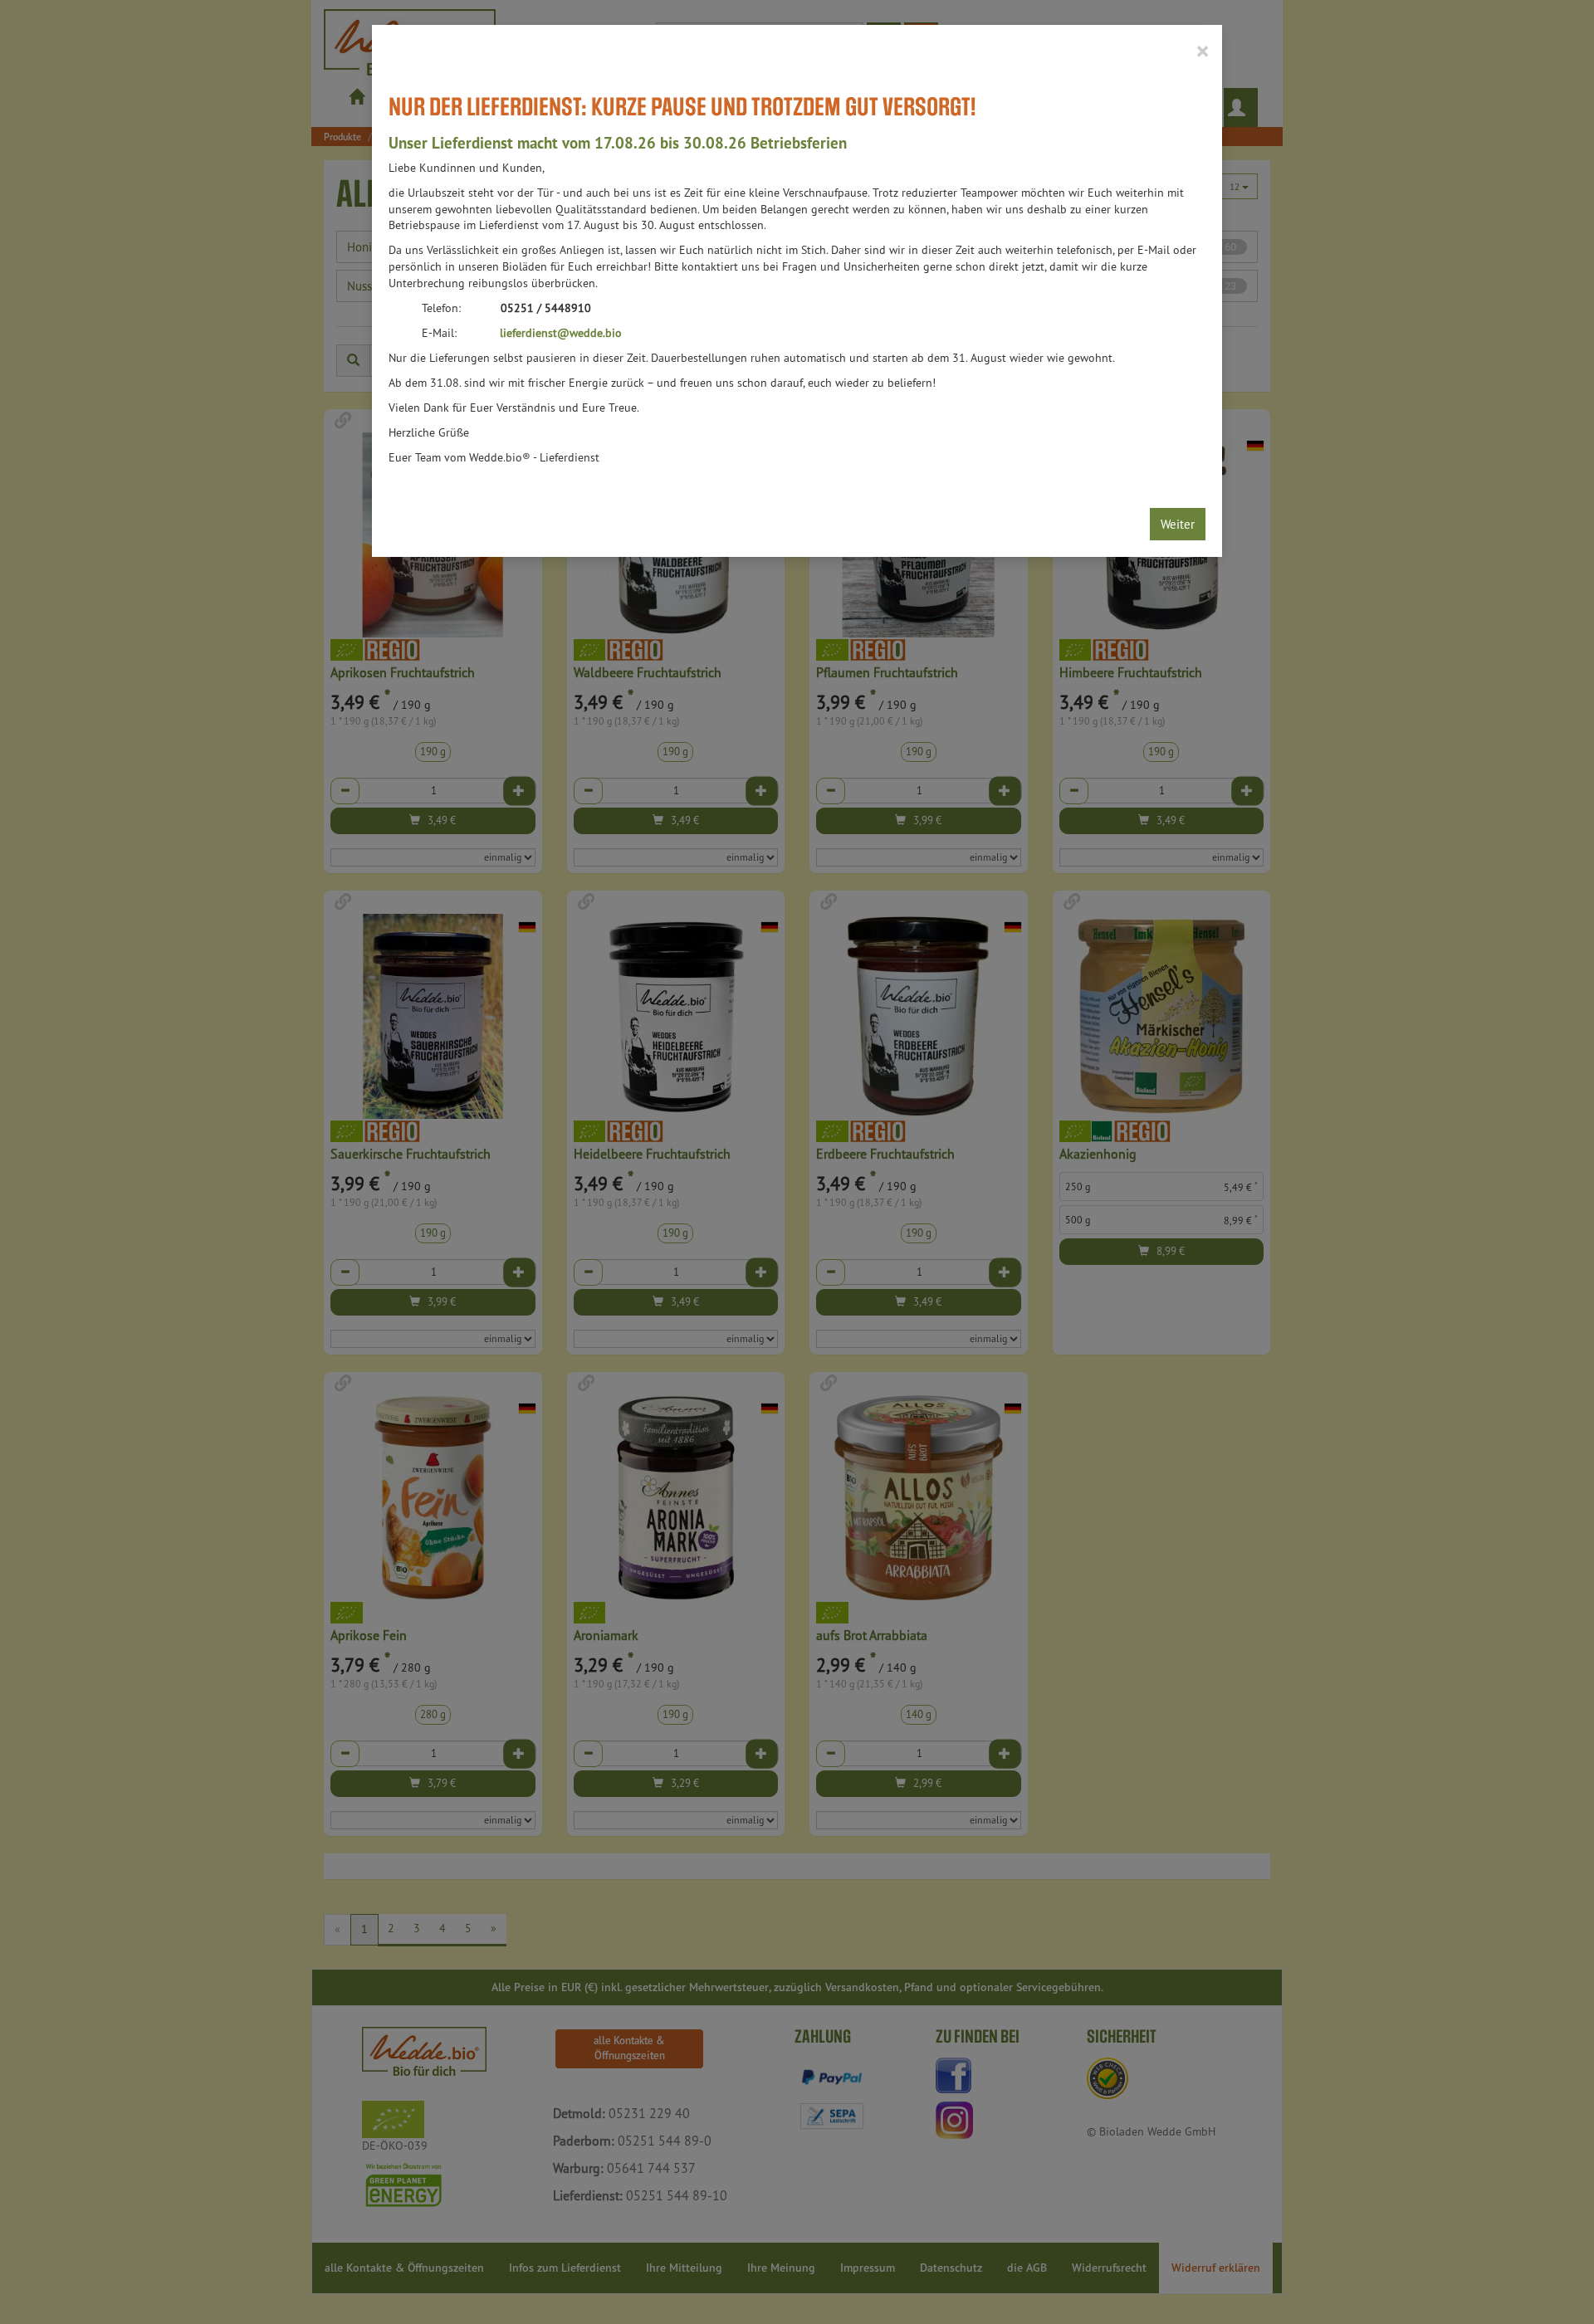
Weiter (1178, 524)
